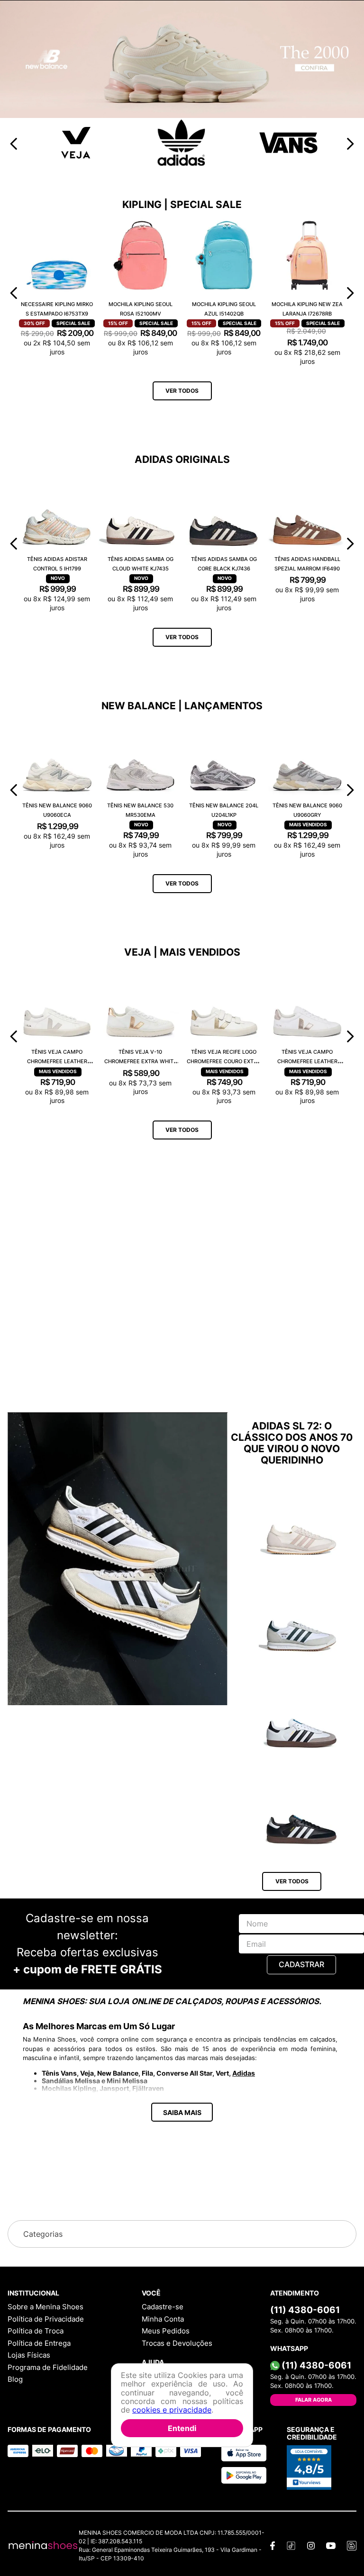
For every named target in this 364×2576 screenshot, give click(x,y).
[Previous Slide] (14, 493)
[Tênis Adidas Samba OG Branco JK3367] (301, 2064)
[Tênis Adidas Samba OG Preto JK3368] (301, 2160)
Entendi (182, 2428)
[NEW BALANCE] (182, 465)
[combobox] (182, 51)
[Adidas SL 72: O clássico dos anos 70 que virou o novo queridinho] (118, 1910)
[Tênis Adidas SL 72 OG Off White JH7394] (301, 1871)
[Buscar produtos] (342, 51)
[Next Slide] (350, 493)
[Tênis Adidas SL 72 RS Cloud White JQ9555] (301, 1967)
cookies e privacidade (172, 2410)
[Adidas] (182, 513)
